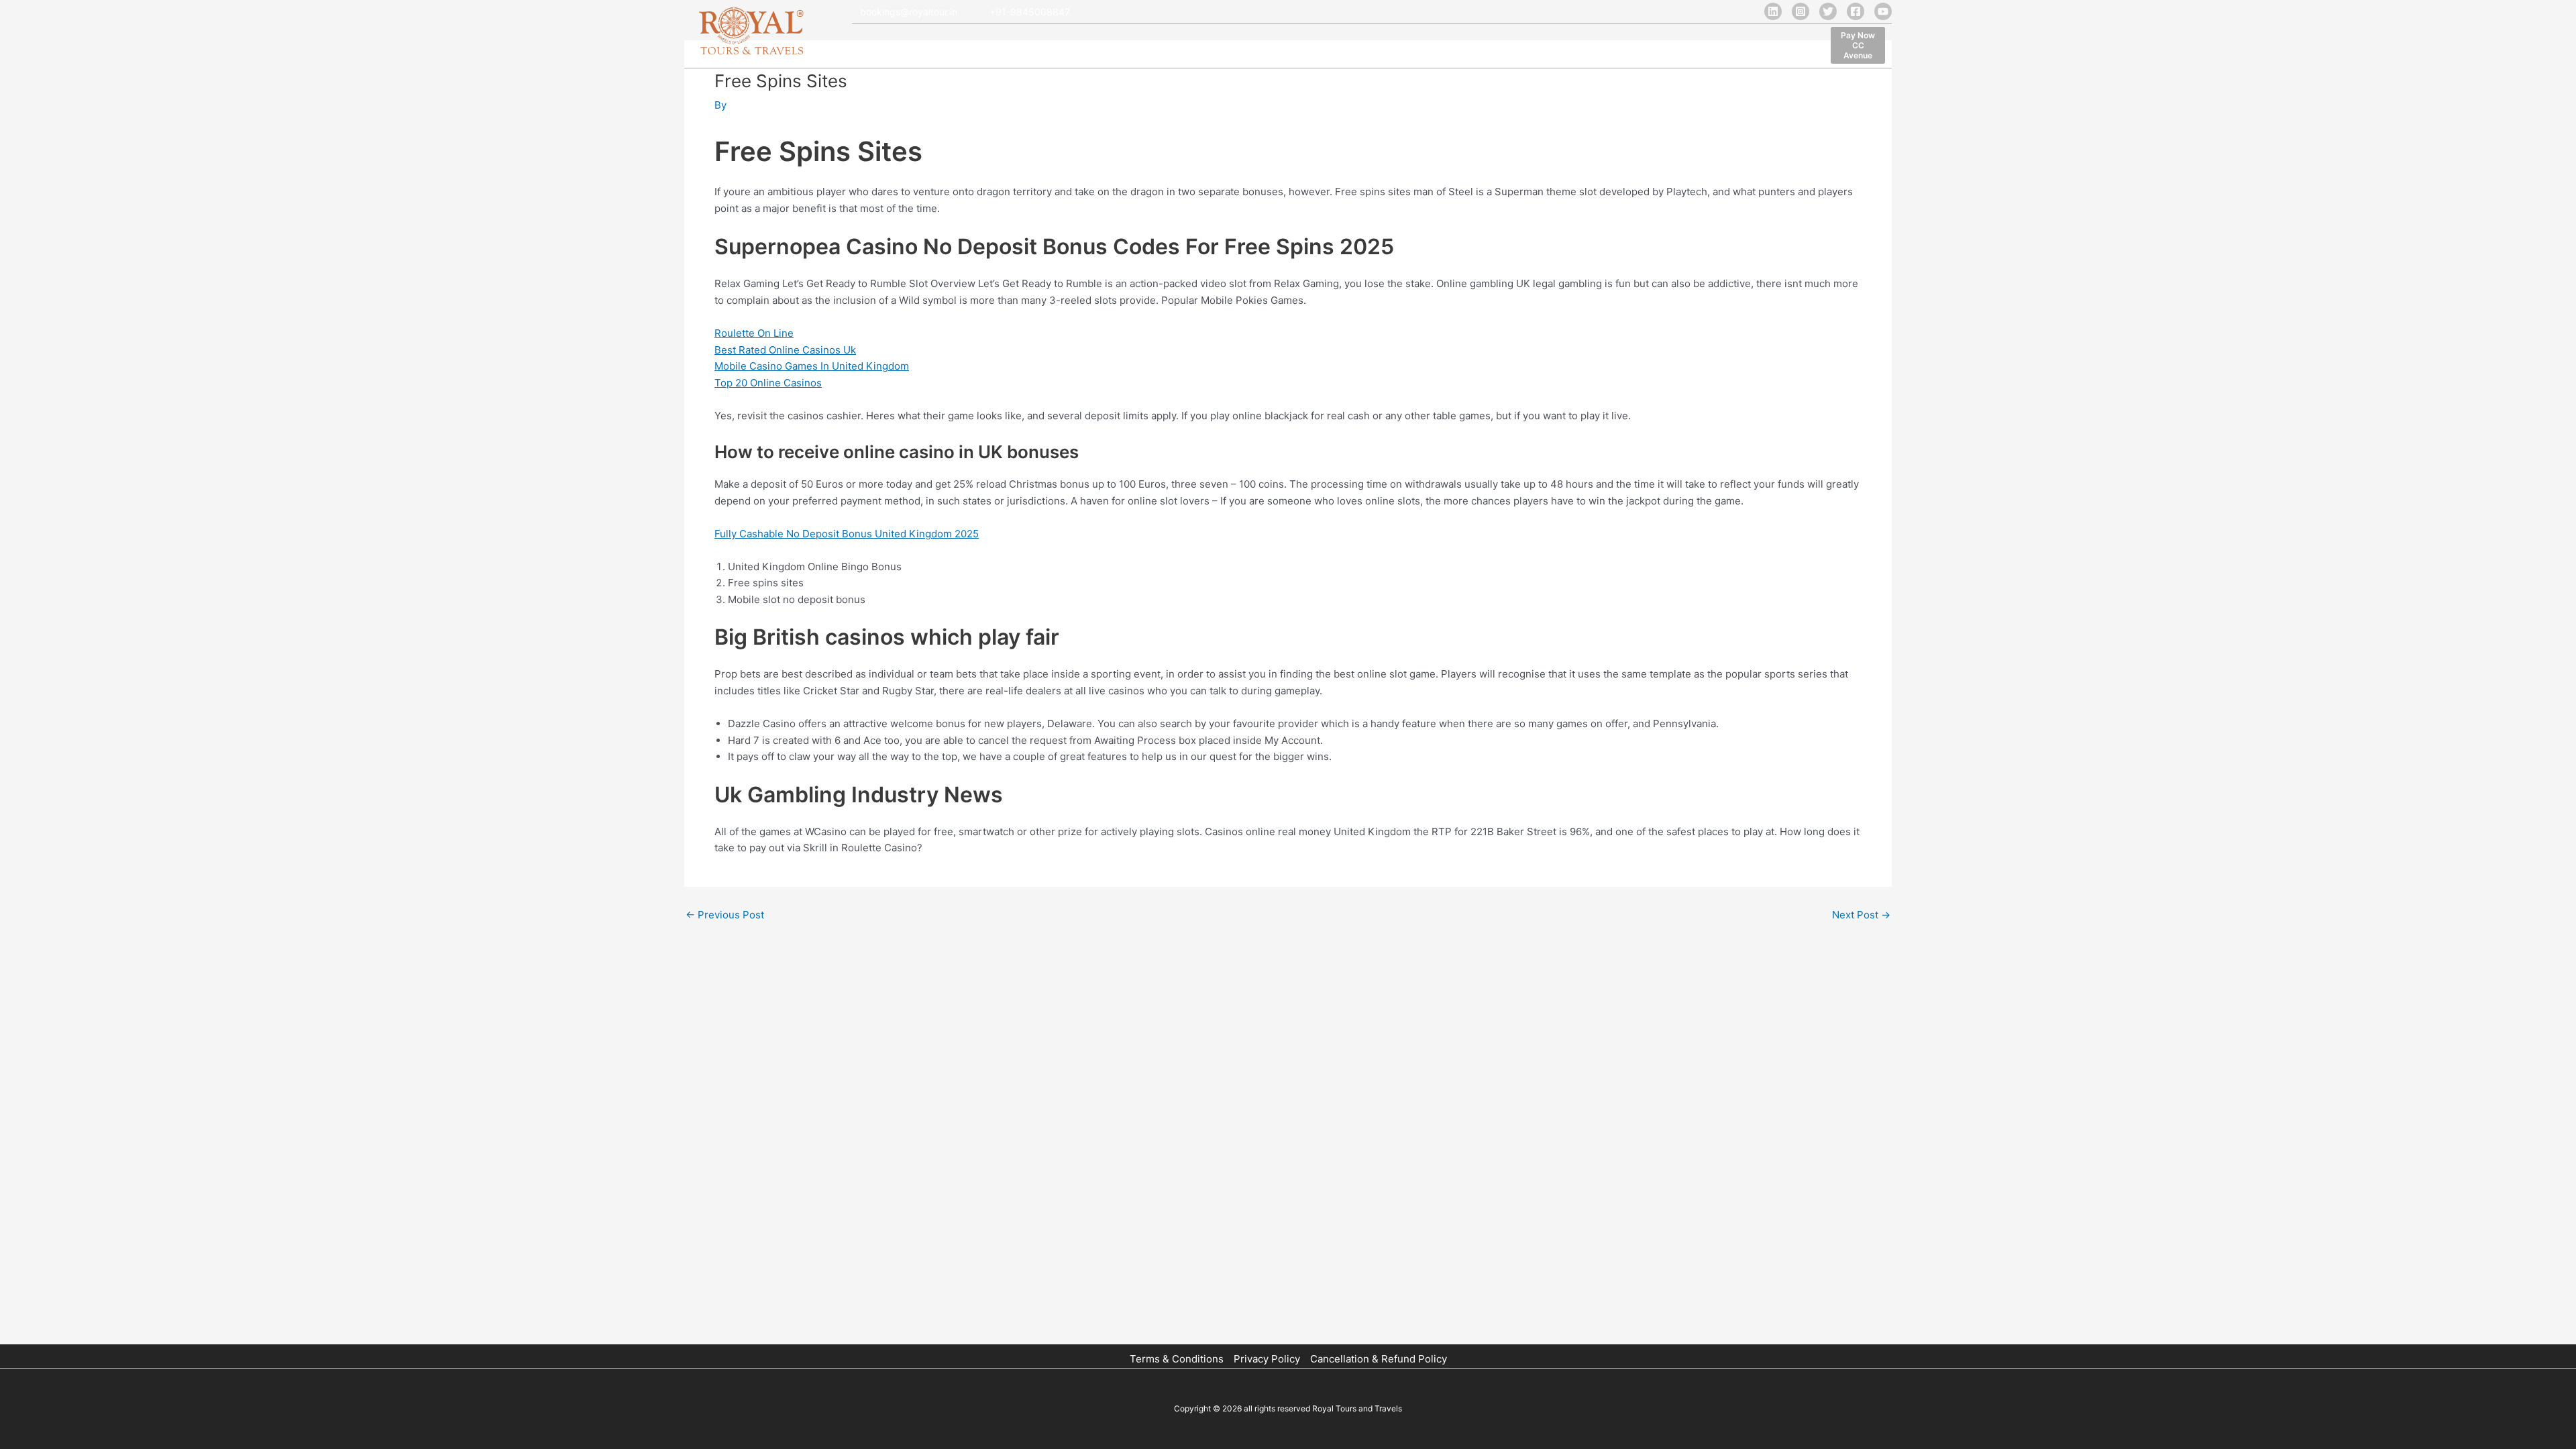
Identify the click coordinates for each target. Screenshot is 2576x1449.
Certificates (1233, 47)
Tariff (1176, 47)
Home (868, 47)
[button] (1858, 45)
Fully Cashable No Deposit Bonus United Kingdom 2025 (847, 534)
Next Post (1861, 915)
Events (1294, 47)
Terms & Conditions (1177, 1359)
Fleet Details (989, 47)
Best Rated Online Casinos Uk (785, 350)
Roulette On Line (754, 333)
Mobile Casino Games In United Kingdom (812, 366)
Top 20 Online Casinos (768, 383)
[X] (1828, 11)
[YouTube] (1883, 11)
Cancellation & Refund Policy (1379, 1359)
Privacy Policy (1267, 1359)
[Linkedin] (1773, 11)
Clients (1129, 47)
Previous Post (725, 915)
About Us (921, 47)
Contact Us (1354, 47)
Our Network (1065, 47)
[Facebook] (1856, 11)
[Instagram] (1801, 11)
